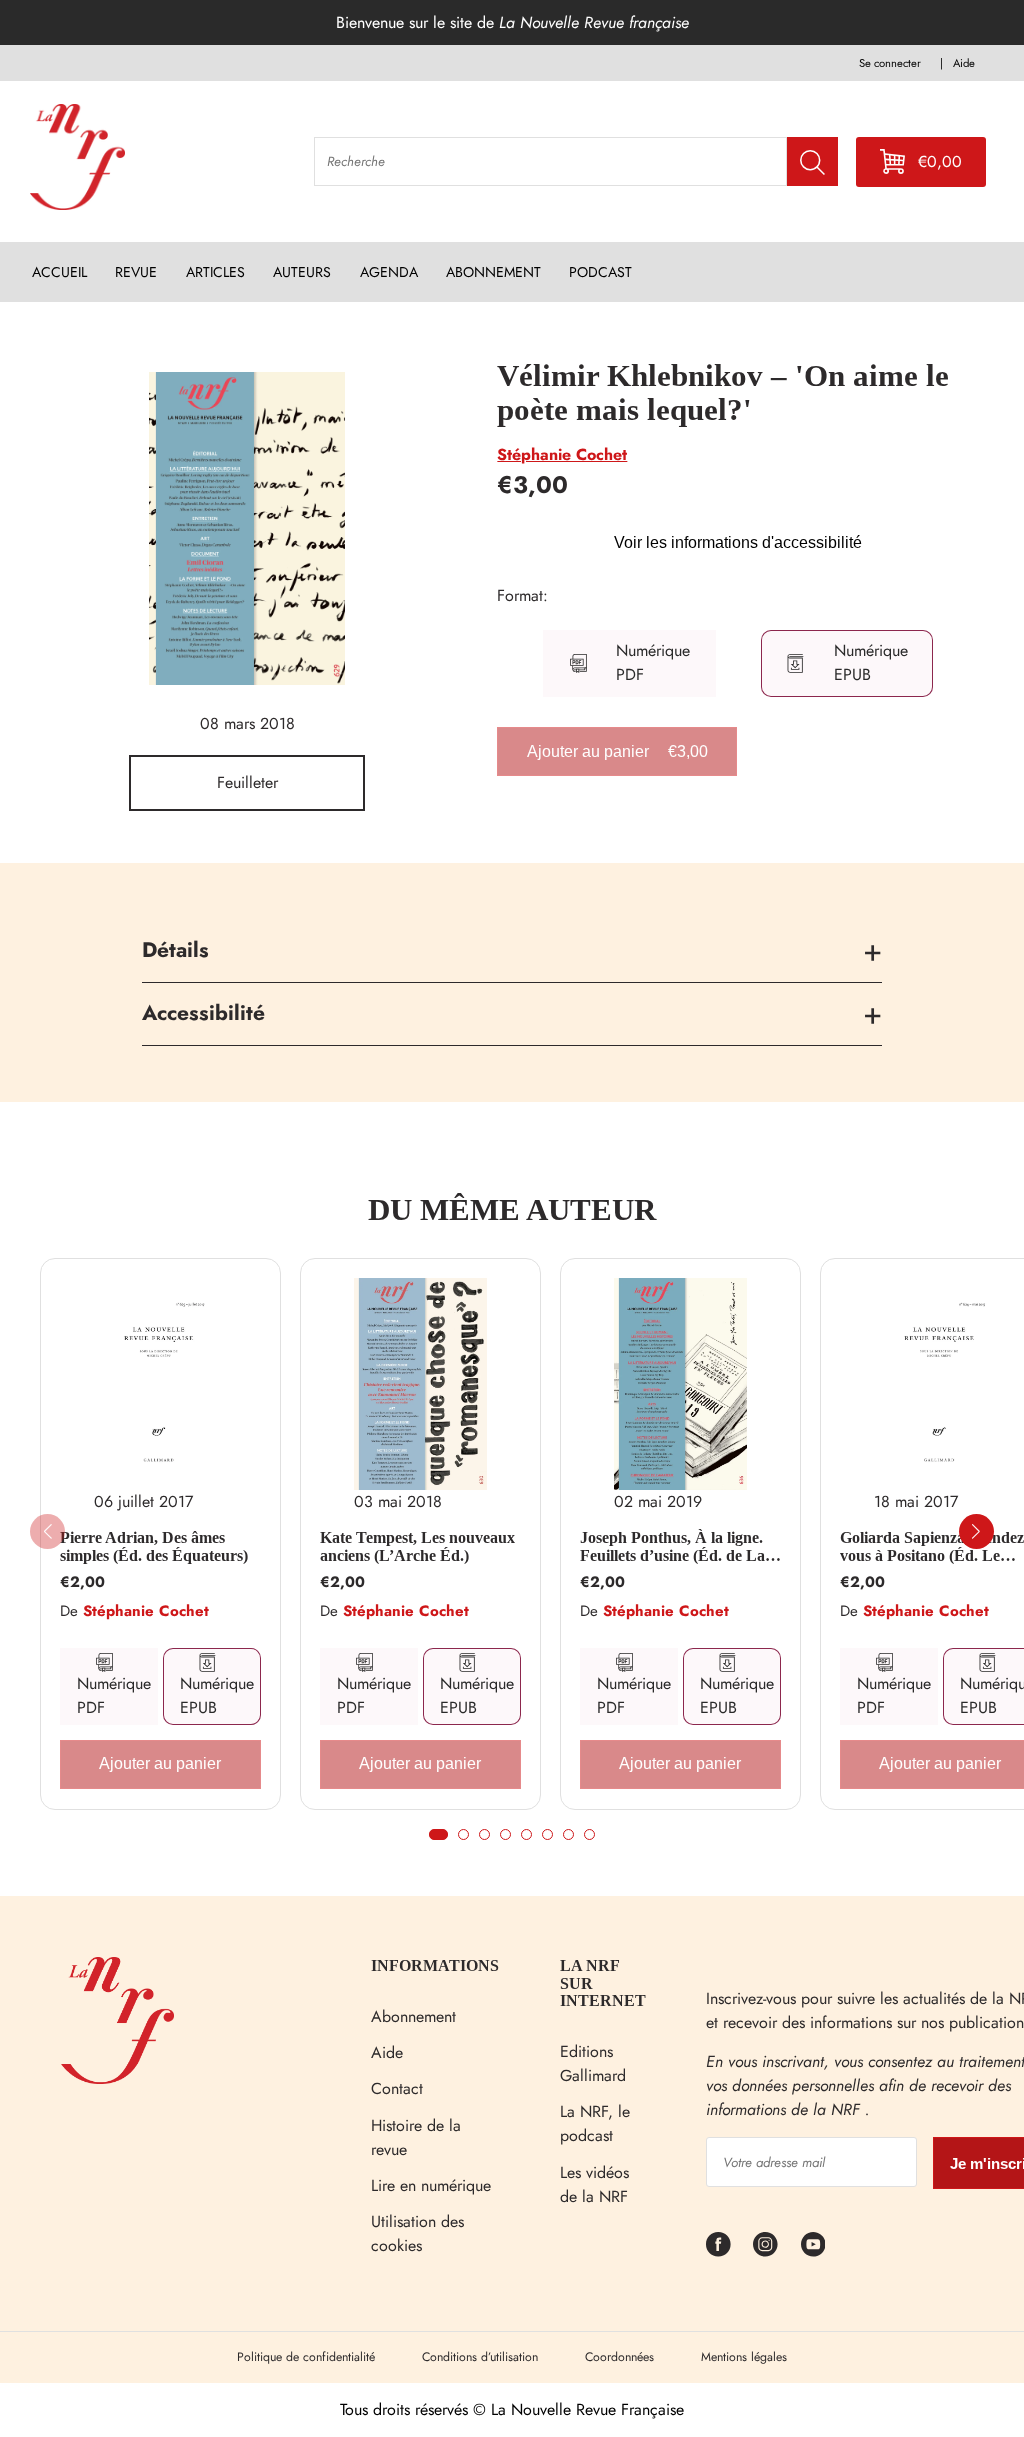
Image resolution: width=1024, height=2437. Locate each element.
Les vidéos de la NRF (594, 2184)
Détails (175, 950)
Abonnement (413, 2016)
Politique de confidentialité (306, 2357)
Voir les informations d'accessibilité (738, 542)
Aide (387, 2052)
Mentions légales (744, 2357)
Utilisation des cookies (417, 2233)
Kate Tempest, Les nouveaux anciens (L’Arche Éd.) (417, 1546)
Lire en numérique (431, 2185)
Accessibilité (203, 1013)
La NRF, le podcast (595, 2123)
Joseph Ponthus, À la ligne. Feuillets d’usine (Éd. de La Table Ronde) (672, 1546)
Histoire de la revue (416, 2137)
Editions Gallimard (593, 2063)
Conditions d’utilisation (480, 2357)
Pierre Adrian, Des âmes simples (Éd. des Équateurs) (154, 1546)
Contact (397, 2088)
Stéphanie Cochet (562, 454)
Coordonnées (619, 2357)
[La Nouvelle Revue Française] (117, 2078)
